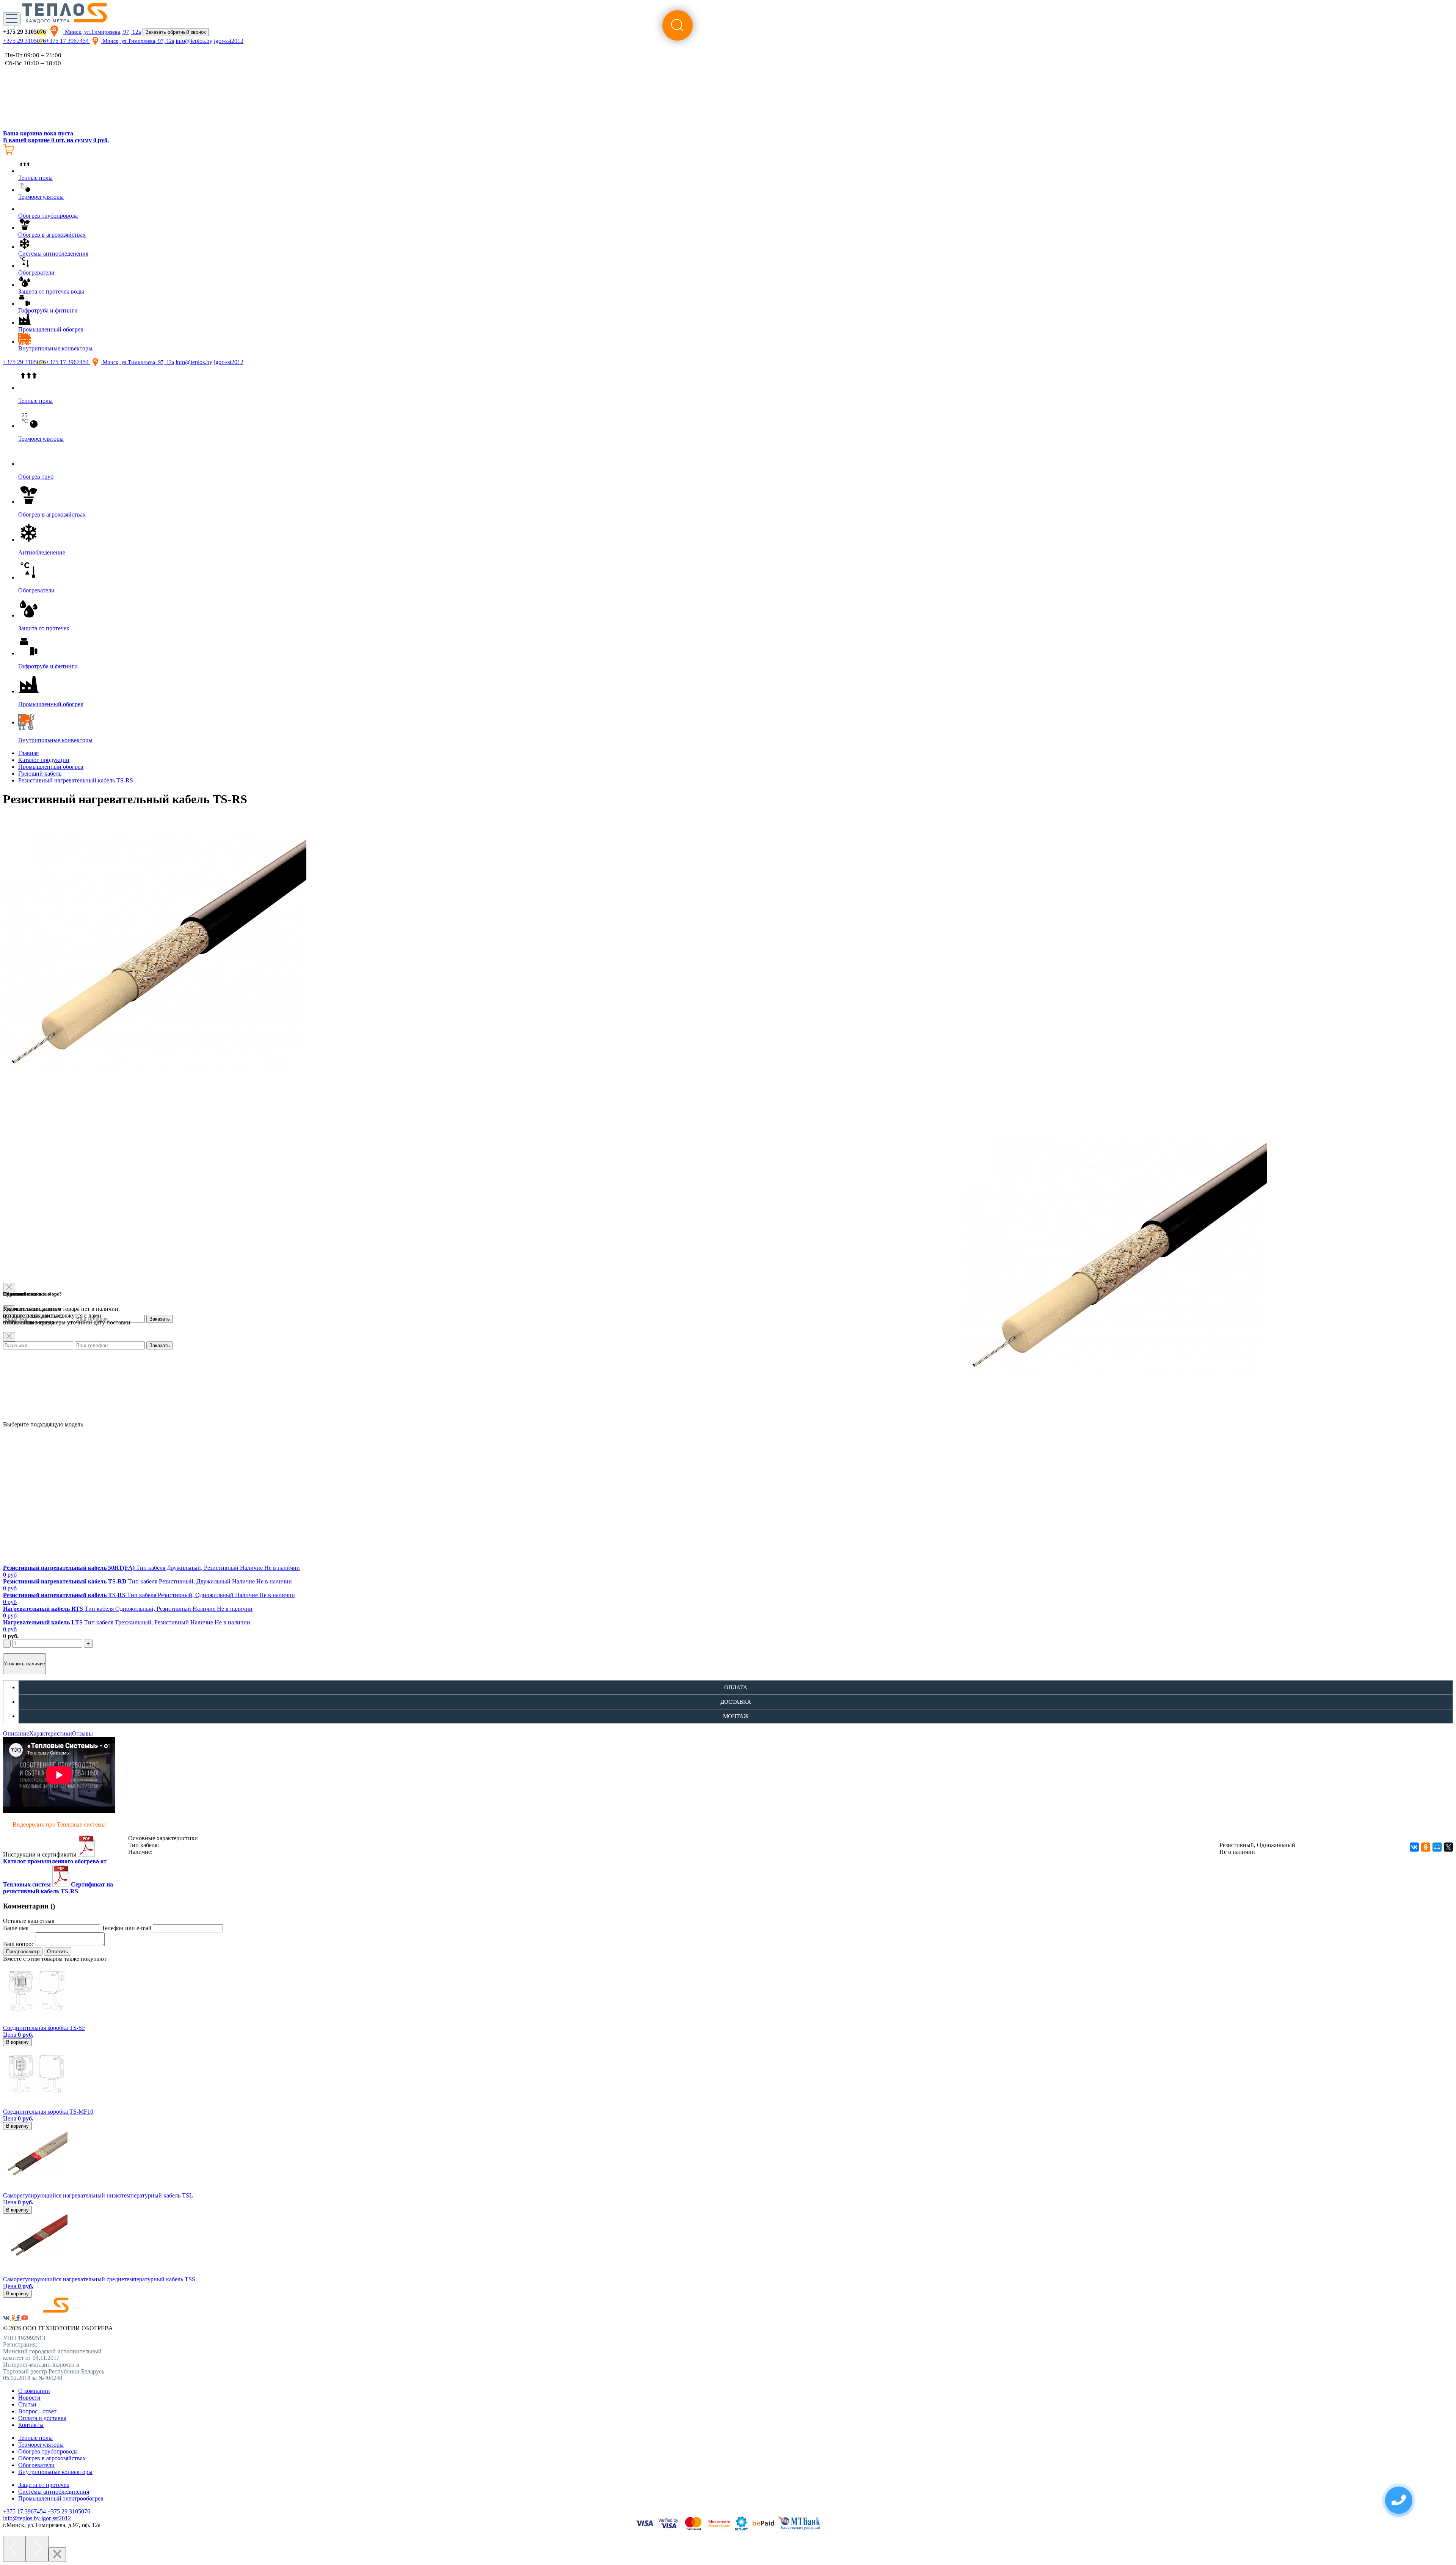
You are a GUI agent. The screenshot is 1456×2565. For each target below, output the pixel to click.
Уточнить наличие (24, 1664)
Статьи (27, 2404)
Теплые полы (35, 2438)
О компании (34, 2391)
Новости (29, 2398)
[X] (1448, 1847)
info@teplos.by (194, 41)
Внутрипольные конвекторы (55, 2472)
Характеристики (51, 1733)
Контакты (31, 2425)
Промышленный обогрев (51, 767)
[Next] (37, 2549)
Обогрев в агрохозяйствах (52, 2458)
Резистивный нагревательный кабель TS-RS (76, 780)
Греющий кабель (40, 774)
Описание (16, 1733)
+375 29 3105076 (24, 41)
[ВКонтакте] (1414, 1847)
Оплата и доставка (42, 2418)
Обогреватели (36, 2465)
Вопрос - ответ (37, 2411)
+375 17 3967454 (68, 41)
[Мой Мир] (1437, 1847)
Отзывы (82, 1733)
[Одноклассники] (1426, 1847)
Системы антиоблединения (54, 2492)
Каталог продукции (44, 760)
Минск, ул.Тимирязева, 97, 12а (102, 32)
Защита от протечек (44, 2485)
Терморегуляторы (41, 2445)
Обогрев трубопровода (48, 2451)
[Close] (57, 2555)
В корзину (17, 2042)
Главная (28, 753)
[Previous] (14, 2549)
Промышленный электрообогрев (61, 2498)
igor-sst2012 (229, 41)
